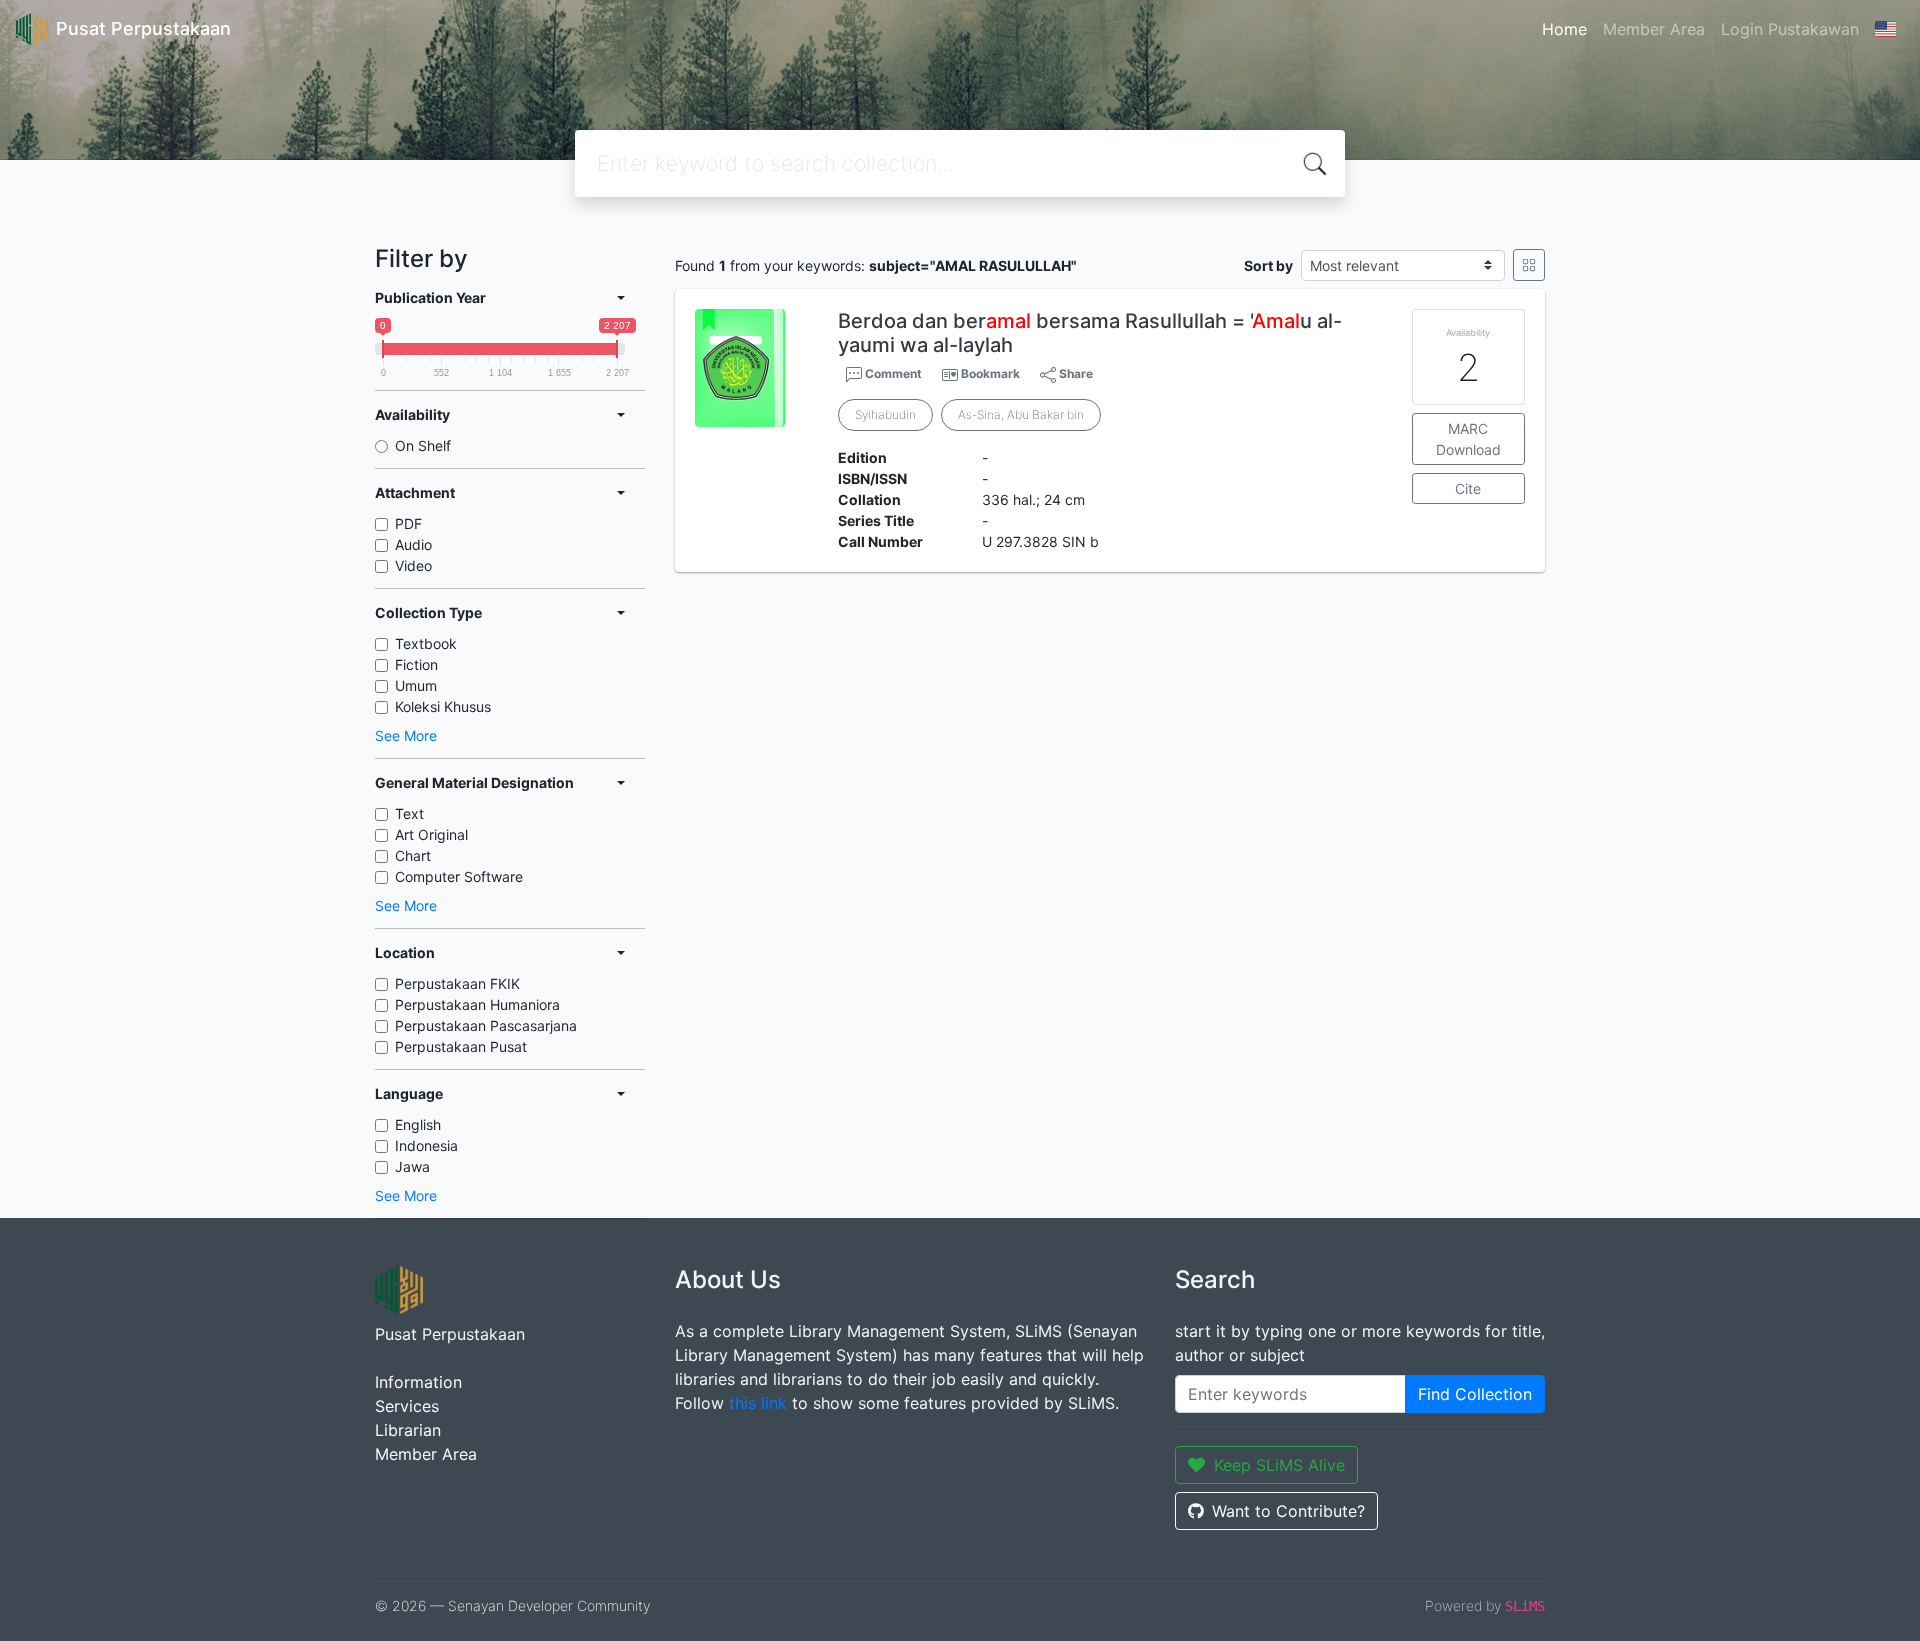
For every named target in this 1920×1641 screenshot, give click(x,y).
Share (1074, 373)
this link (758, 1403)
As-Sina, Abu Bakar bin (1021, 414)
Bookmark (990, 373)
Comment (892, 373)
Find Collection (1475, 1394)
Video (413, 565)
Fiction (416, 664)
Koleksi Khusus (443, 706)
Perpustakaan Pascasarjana (486, 1025)
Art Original (431, 834)
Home (1564, 29)
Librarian (408, 1430)
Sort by (1268, 265)
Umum (416, 685)
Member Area (1654, 29)
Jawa (412, 1166)
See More (406, 735)
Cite (1468, 488)
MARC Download (1468, 439)
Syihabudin (885, 414)
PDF (408, 523)
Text (409, 813)
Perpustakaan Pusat (461, 1046)
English (418, 1124)
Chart (413, 855)
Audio (413, 544)
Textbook (426, 643)
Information (418, 1382)
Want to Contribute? (1288, 1511)
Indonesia (426, 1145)
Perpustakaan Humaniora (477, 1004)
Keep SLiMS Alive (1279, 1465)
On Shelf (423, 445)
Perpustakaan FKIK (457, 983)
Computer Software (459, 876)
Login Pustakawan (1790, 29)
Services (407, 1406)
